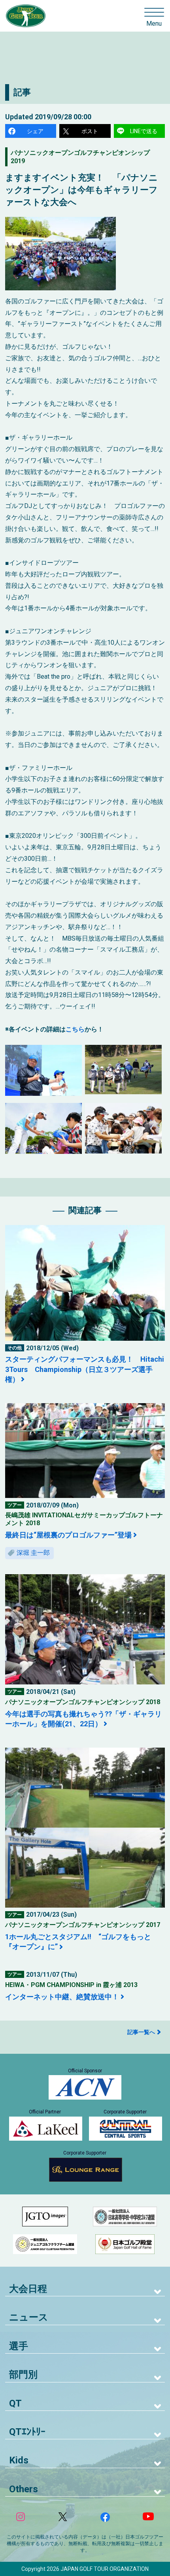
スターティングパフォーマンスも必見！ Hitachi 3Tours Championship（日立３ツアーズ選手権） (85, 1369)
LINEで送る (144, 131)
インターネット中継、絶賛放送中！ (62, 1997)
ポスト (90, 131)
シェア (35, 131)
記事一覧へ (141, 2032)
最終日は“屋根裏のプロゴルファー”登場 (68, 1535)
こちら (75, 1029)
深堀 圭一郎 (33, 1553)
